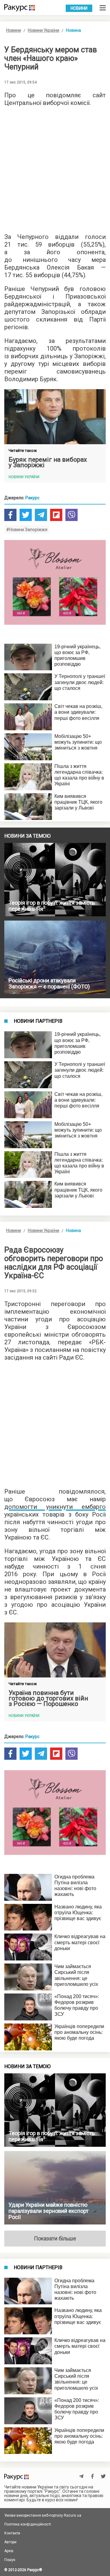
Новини (79, 8)
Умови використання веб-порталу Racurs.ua (43, 2515)
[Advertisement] (55, 168)
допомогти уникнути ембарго (55, 1507)
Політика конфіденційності (28, 2524)
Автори (10, 2542)
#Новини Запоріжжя (27, 530)
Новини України (44, 30)
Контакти (12, 2533)
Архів (9, 2551)
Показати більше (55, 2238)
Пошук (10, 2560)
